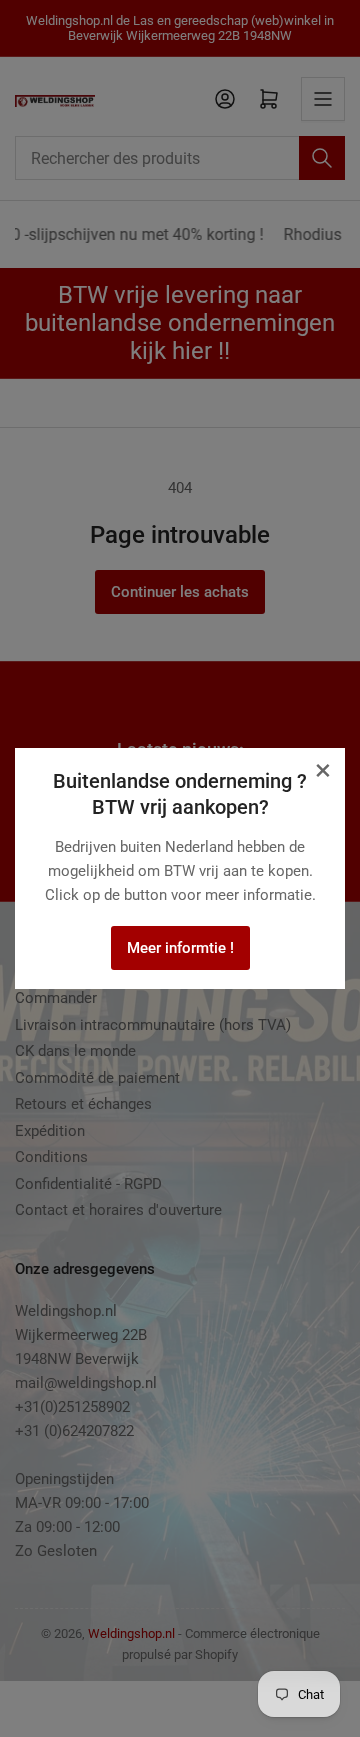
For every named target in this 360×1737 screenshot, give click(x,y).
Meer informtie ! (180, 948)
